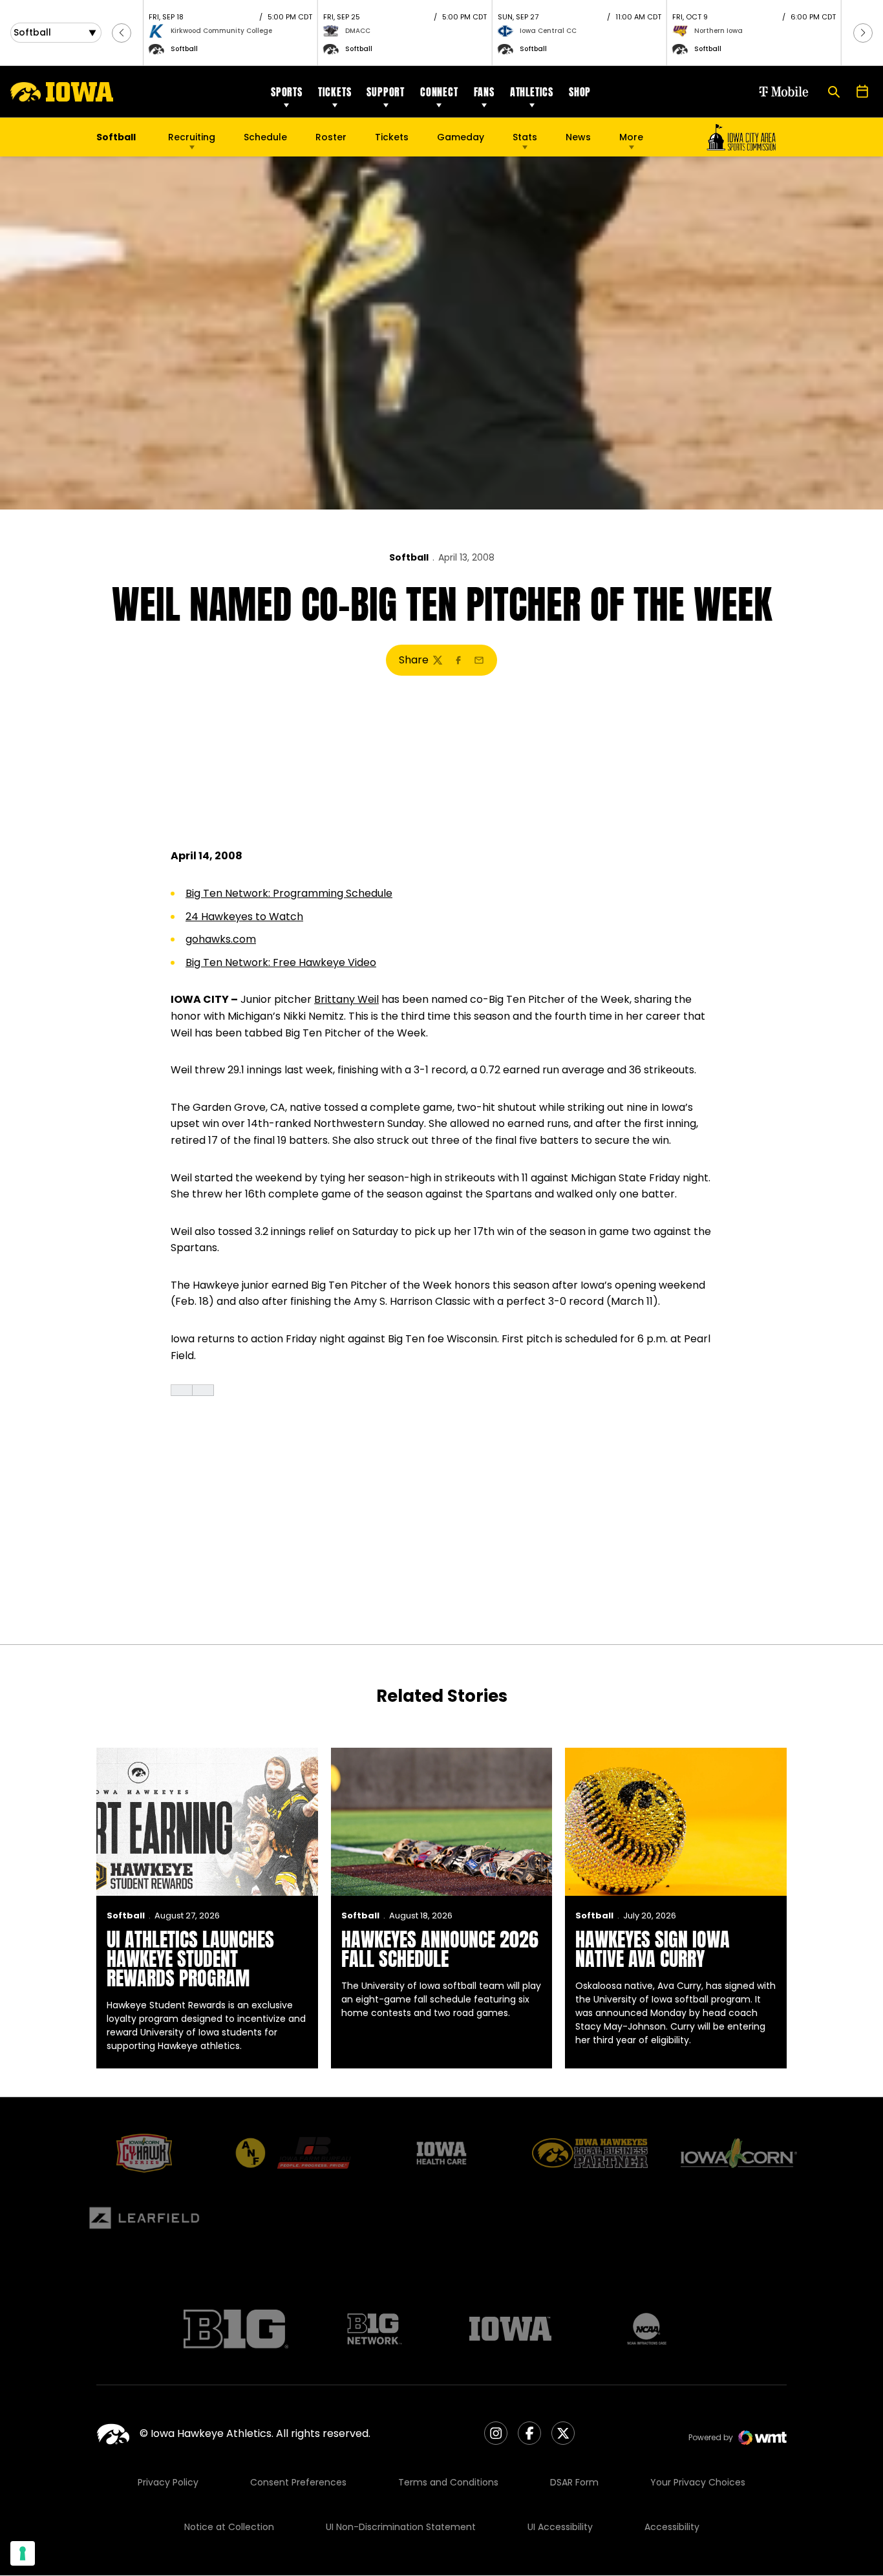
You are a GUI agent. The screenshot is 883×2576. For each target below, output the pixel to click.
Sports (287, 92)
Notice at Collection (229, 2527)
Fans (484, 92)
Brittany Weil (346, 999)
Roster (331, 137)
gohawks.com (221, 939)
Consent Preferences (298, 2482)
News (578, 137)
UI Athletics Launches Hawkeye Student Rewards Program (190, 1959)
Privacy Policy (168, 2482)
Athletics (532, 92)
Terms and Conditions (448, 2482)
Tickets (335, 92)
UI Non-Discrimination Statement (401, 2527)
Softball (409, 557)
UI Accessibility (560, 2527)
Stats (525, 137)
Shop (580, 92)
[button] (122, 33)
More (631, 137)
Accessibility (672, 2527)
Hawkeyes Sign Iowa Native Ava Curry (653, 1949)
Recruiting (192, 137)
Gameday (461, 137)
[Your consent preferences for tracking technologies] (23, 2553)
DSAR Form (574, 2482)
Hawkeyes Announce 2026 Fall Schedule (440, 1949)
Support (386, 92)
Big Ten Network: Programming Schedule (289, 893)
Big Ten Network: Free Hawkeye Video (281, 962)
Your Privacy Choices (698, 2482)
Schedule (265, 137)
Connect (439, 92)
